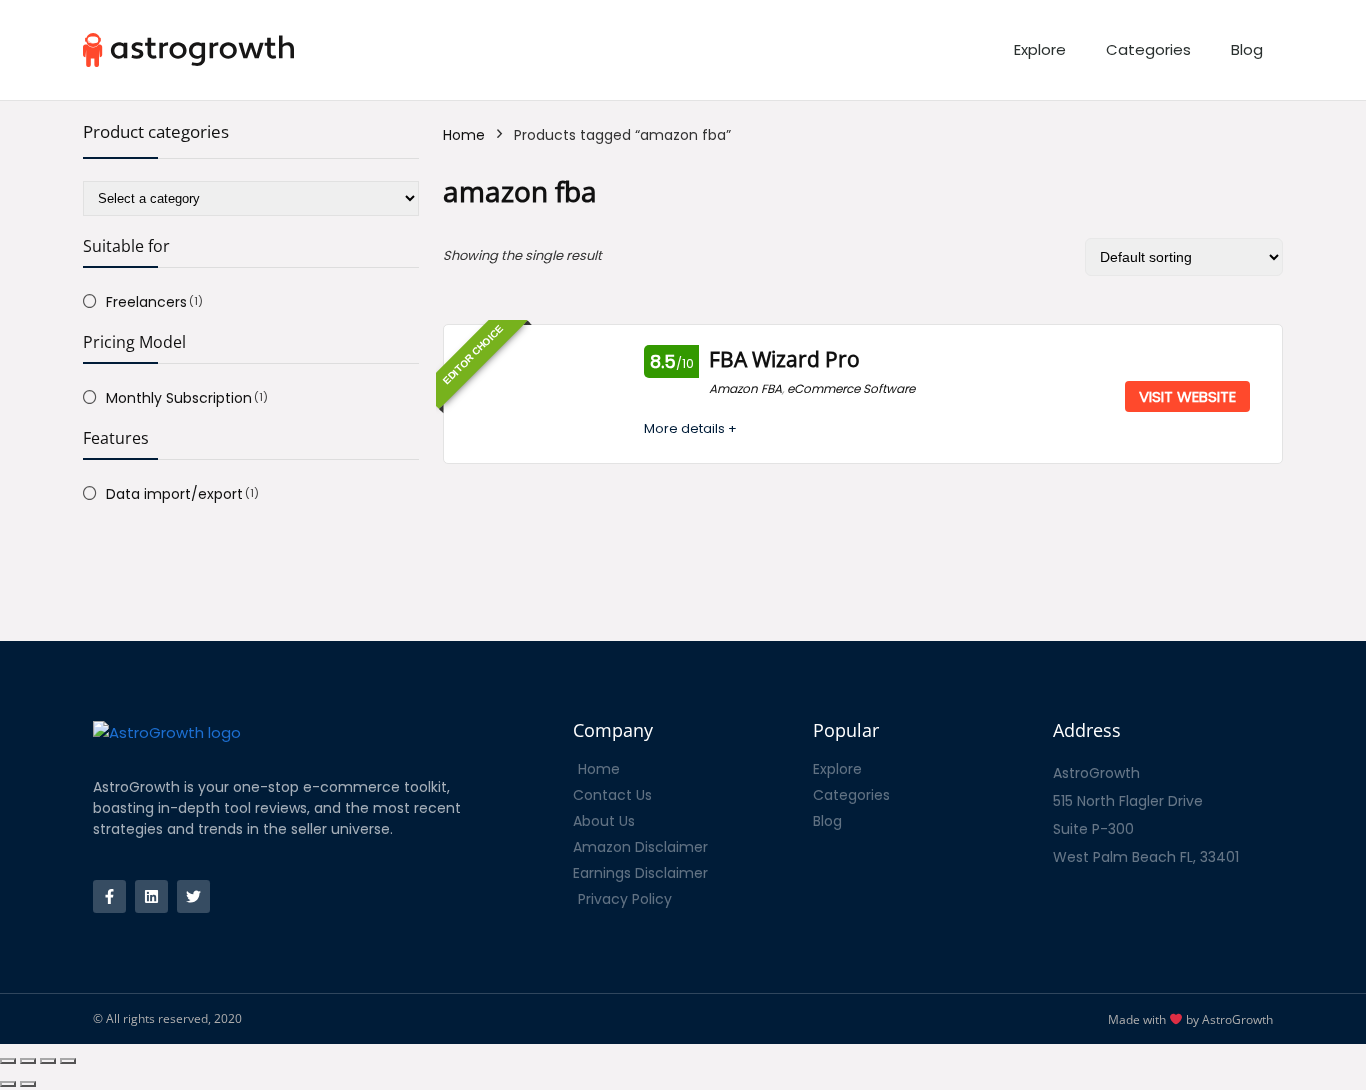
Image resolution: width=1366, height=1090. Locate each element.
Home (464, 135)
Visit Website (1187, 396)
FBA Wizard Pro (784, 359)
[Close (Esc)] (8, 1061)
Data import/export (174, 494)
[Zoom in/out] (68, 1061)
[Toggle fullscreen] (48, 1061)
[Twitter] (193, 896)
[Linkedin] (151, 896)
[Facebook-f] (109, 896)
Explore (1040, 49)
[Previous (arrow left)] (8, 1084)
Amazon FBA (745, 388)
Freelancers (146, 302)
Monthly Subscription (179, 398)
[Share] (28, 1061)
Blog (1247, 49)
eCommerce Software (851, 388)
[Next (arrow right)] (28, 1084)
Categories (1148, 49)
